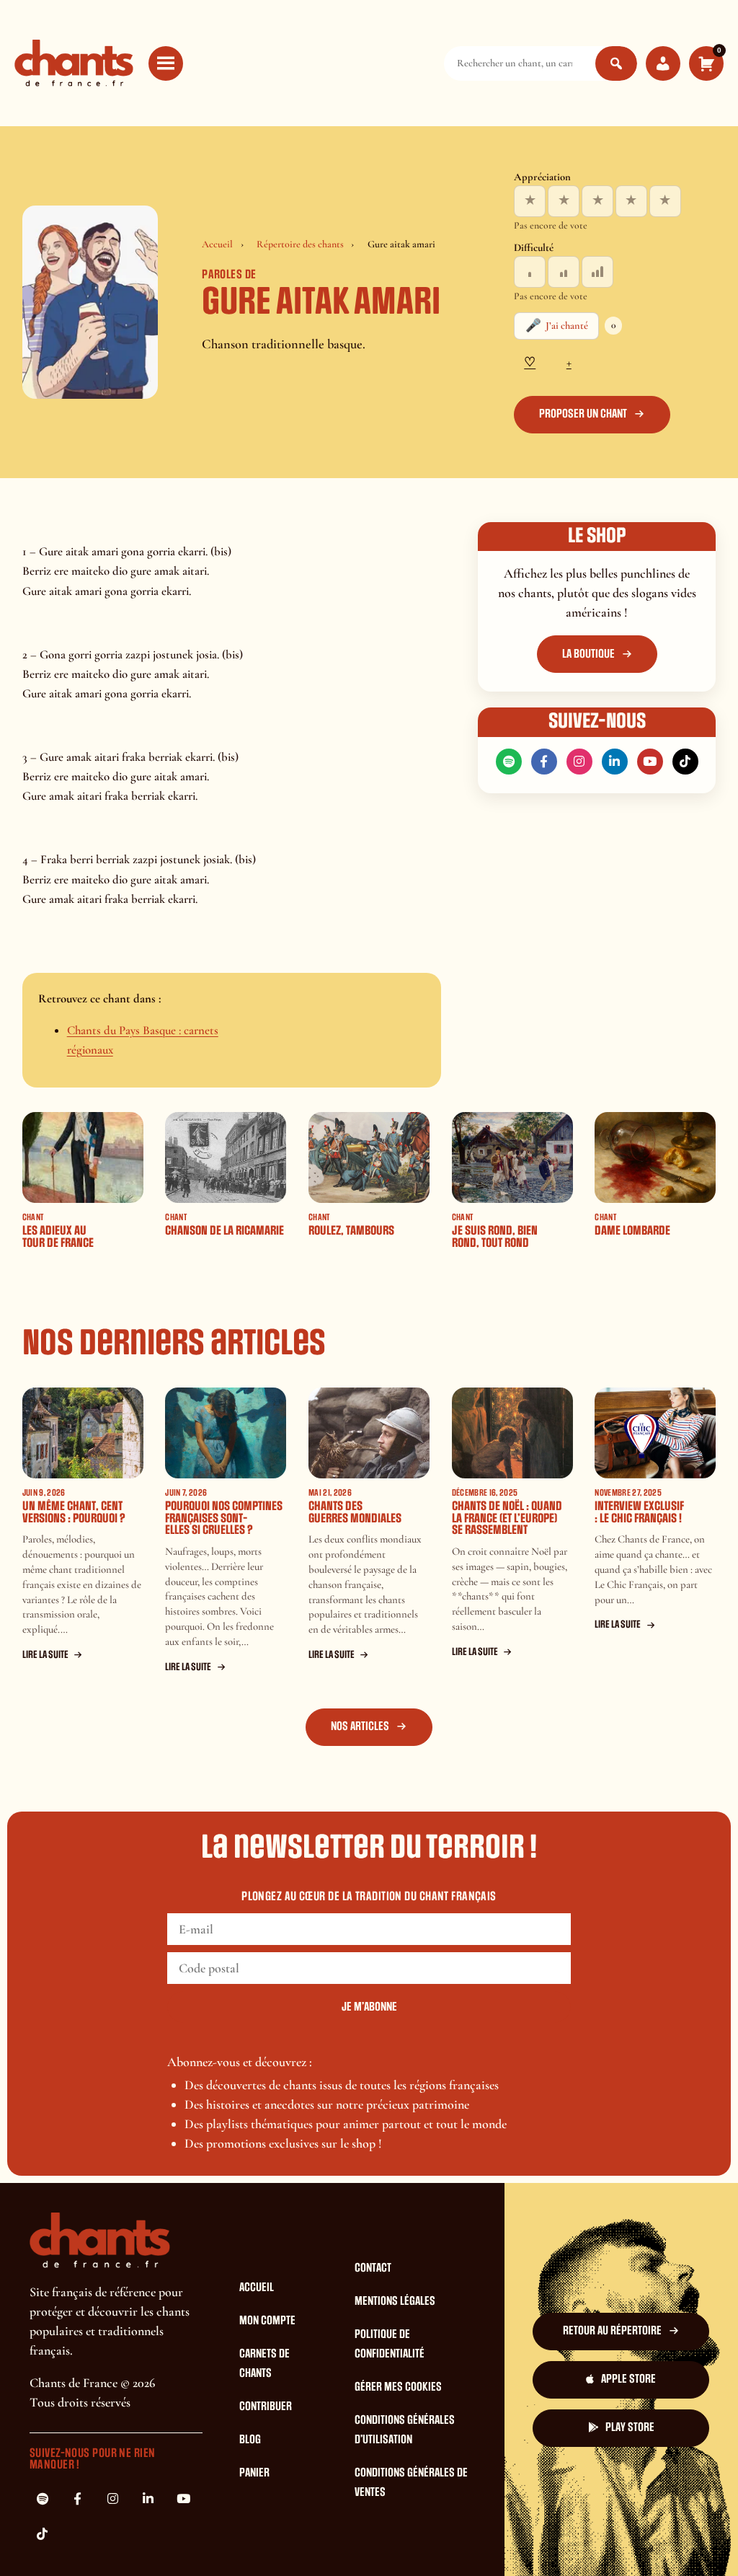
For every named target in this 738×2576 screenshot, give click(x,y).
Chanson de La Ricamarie (224, 1231)
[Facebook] (544, 762)
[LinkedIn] (615, 762)
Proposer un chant (583, 414)
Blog (250, 2440)
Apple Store (628, 2379)
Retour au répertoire (612, 2331)
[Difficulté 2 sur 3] (564, 272)
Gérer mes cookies (398, 2387)
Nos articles (360, 1726)
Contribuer (266, 2407)
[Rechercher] (616, 63)
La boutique (588, 654)
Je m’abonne (369, 2007)
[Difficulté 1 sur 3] (530, 272)
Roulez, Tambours (351, 1231)
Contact (373, 2268)
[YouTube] (650, 762)
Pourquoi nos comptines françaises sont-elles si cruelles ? (224, 1518)
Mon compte (267, 2321)
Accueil (217, 244)
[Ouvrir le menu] (166, 63)
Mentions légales (395, 2301)
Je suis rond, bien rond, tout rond (495, 1237)
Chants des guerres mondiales (355, 1512)
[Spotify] (509, 762)
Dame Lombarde (632, 1231)
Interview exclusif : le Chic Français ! (639, 1512)
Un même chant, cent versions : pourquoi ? (74, 1512)
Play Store (630, 2427)
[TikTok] (685, 762)
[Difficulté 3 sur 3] (597, 272)
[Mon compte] (663, 63)
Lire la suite (45, 1655)
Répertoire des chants (300, 244)
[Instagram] (579, 762)
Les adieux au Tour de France (58, 1237)
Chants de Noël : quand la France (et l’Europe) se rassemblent (507, 1518)
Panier (254, 2473)
